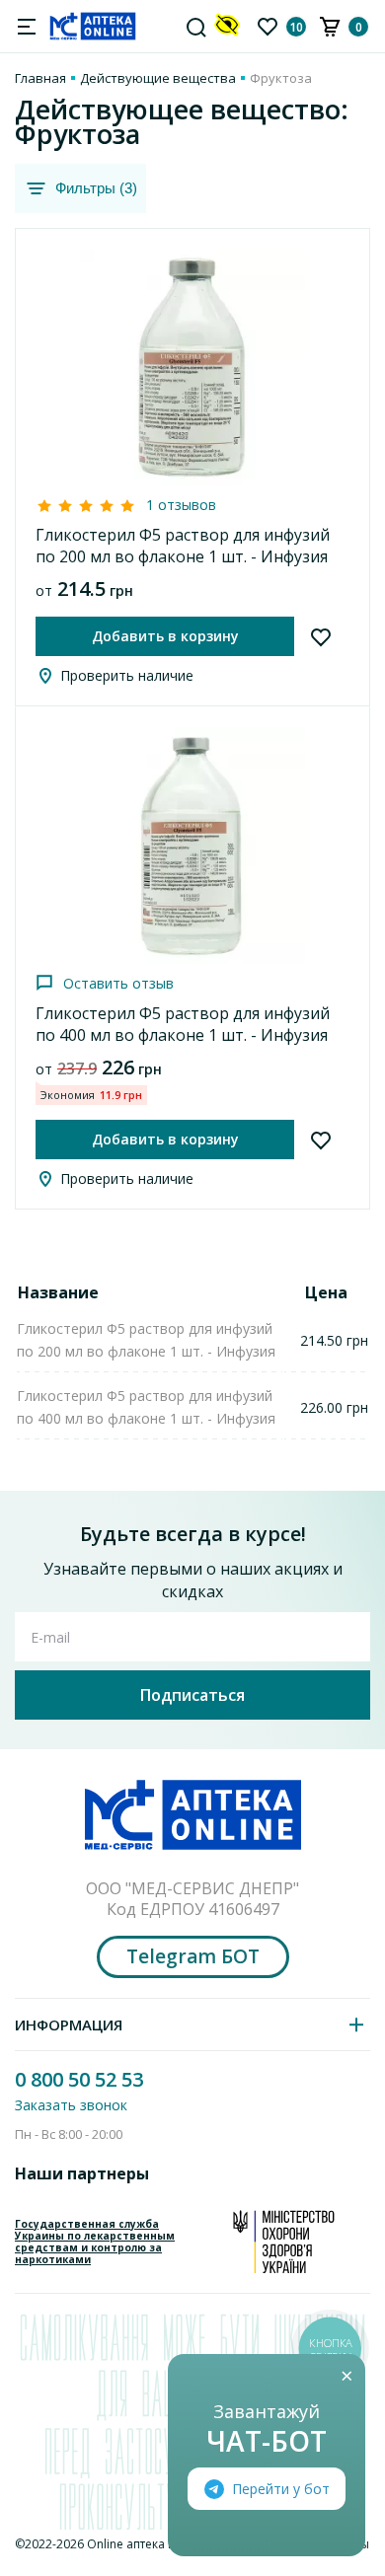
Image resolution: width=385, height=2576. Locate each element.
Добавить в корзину (165, 636)
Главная (40, 78)
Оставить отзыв (118, 983)
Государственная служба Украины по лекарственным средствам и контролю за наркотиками (95, 2242)
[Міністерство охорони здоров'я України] (284, 2242)
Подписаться (192, 1695)
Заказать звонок (71, 2105)
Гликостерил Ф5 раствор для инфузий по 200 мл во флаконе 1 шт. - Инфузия (183, 546)
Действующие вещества (158, 78)
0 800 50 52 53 (79, 2079)
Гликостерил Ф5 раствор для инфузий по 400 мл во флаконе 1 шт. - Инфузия (183, 1024)
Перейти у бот (281, 2489)
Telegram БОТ (193, 1956)
